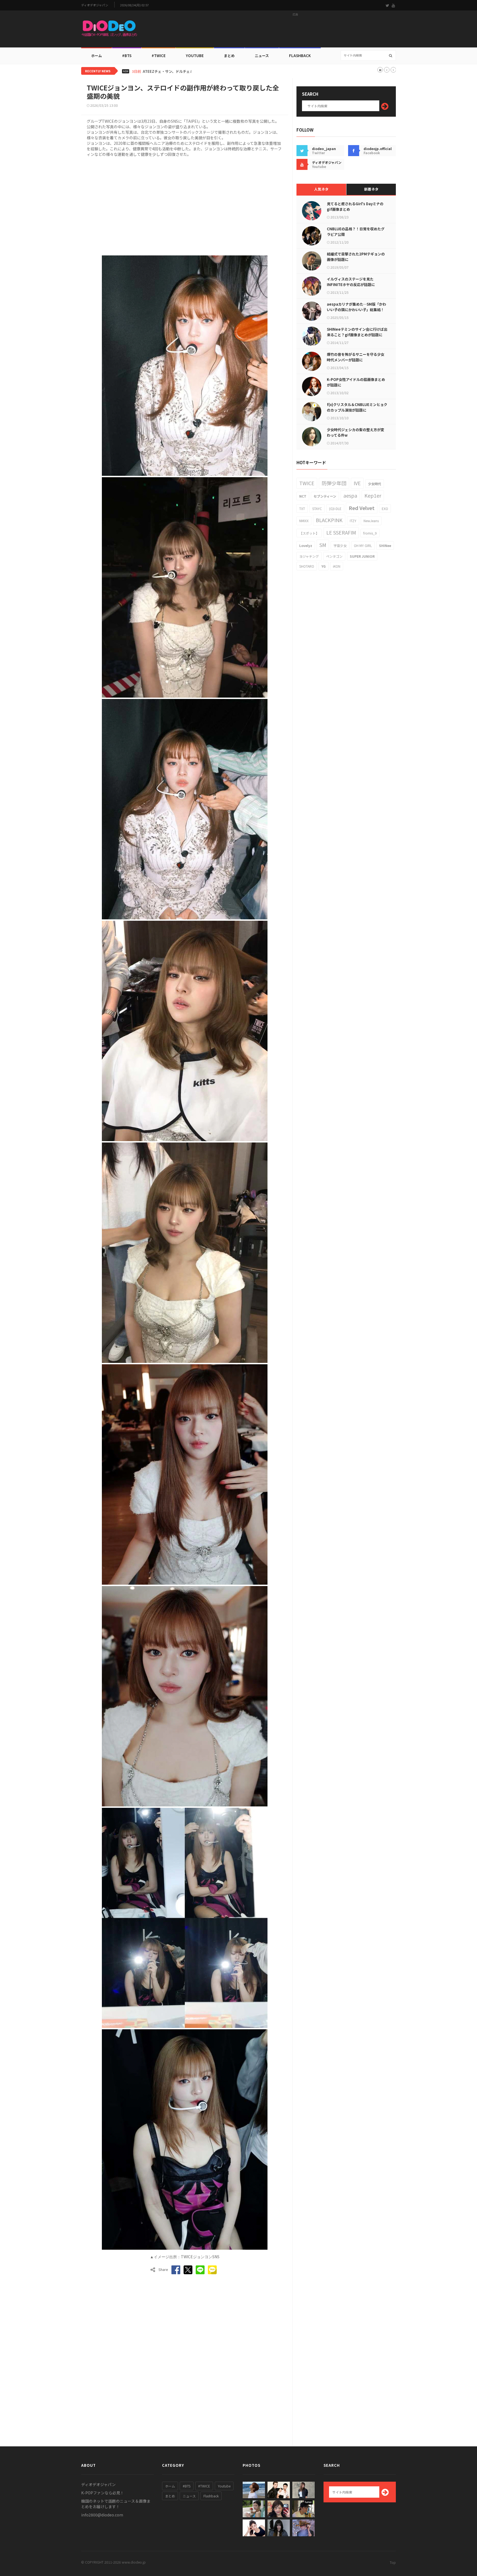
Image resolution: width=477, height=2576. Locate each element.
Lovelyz (306, 545)
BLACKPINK (329, 520)
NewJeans (371, 521)
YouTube (195, 56)
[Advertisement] (295, 31)
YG (324, 566)
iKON (337, 566)
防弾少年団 (334, 483)
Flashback (300, 56)
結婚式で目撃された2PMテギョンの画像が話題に (356, 257)
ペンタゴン (334, 556)
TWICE (307, 483)
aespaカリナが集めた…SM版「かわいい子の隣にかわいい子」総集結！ (357, 307)
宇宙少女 (340, 545)
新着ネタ (371, 189)
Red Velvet (362, 508)
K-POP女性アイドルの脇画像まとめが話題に (356, 382)
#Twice (159, 56)
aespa (350, 495)
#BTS (127, 56)
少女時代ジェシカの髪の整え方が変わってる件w (356, 432)
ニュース (262, 56)
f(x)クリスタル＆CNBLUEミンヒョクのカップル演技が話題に (357, 407)
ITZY (353, 521)
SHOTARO (307, 566)
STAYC (317, 508)
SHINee (385, 545)
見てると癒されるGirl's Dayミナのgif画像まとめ (355, 206)
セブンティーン (325, 496)
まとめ (229, 56)
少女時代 (375, 484)
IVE (357, 483)
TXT (302, 508)
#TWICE (204, 2486)
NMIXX (304, 521)
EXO (385, 508)
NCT (303, 496)
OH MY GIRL (363, 545)
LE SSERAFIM (341, 532)
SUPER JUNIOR (362, 556)
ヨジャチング (309, 556)
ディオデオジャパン (95, 5)
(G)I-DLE (335, 508)
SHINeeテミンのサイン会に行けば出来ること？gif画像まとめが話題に (357, 332)
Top (393, 2562)
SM (323, 545)
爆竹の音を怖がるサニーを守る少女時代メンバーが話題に (356, 357)
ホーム (96, 56)
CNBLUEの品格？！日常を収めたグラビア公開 (356, 232)
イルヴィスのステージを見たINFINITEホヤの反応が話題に (351, 282)
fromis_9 (370, 533)
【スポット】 (309, 533)
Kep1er (373, 495)
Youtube (224, 2486)
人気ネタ (321, 189)
